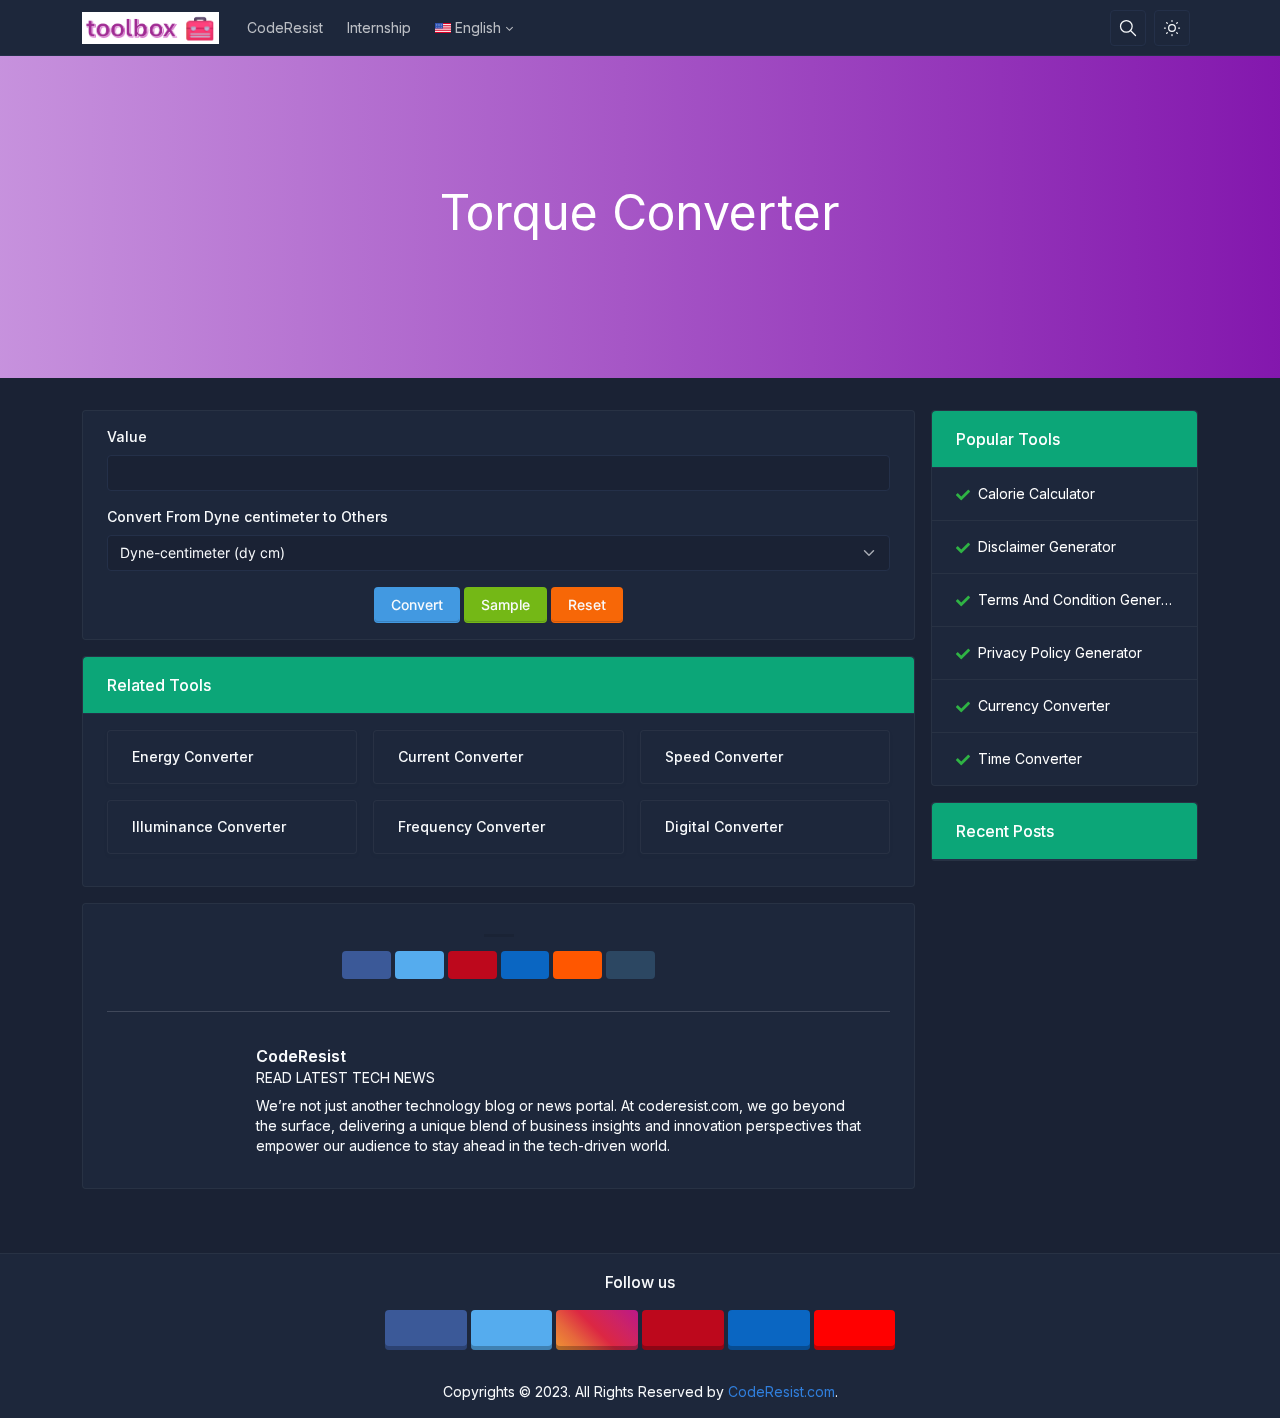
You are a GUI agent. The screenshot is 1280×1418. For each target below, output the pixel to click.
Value (127, 436)
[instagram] (597, 1330)
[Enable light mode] (1172, 28)
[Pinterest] (472, 965)
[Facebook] (366, 965)
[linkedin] (769, 1330)
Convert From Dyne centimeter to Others (247, 516)
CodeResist (285, 27)
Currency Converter (1044, 705)
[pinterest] (683, 1330)
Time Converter (1030, 758)
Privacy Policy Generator (1060, 652)
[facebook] (426, 1330)
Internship (379, 27)
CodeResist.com (781, 1391)
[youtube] (855, 1330)
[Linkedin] (525, 965)
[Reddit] (577, 965)
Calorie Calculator (1036, 493)
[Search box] (1128, 28)
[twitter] (512, 1330)
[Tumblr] (630, 965)
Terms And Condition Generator (1075, 599)
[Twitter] (419, 965)
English (478, 27)
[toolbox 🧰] (158, 28)
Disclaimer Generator (1047, 546)
